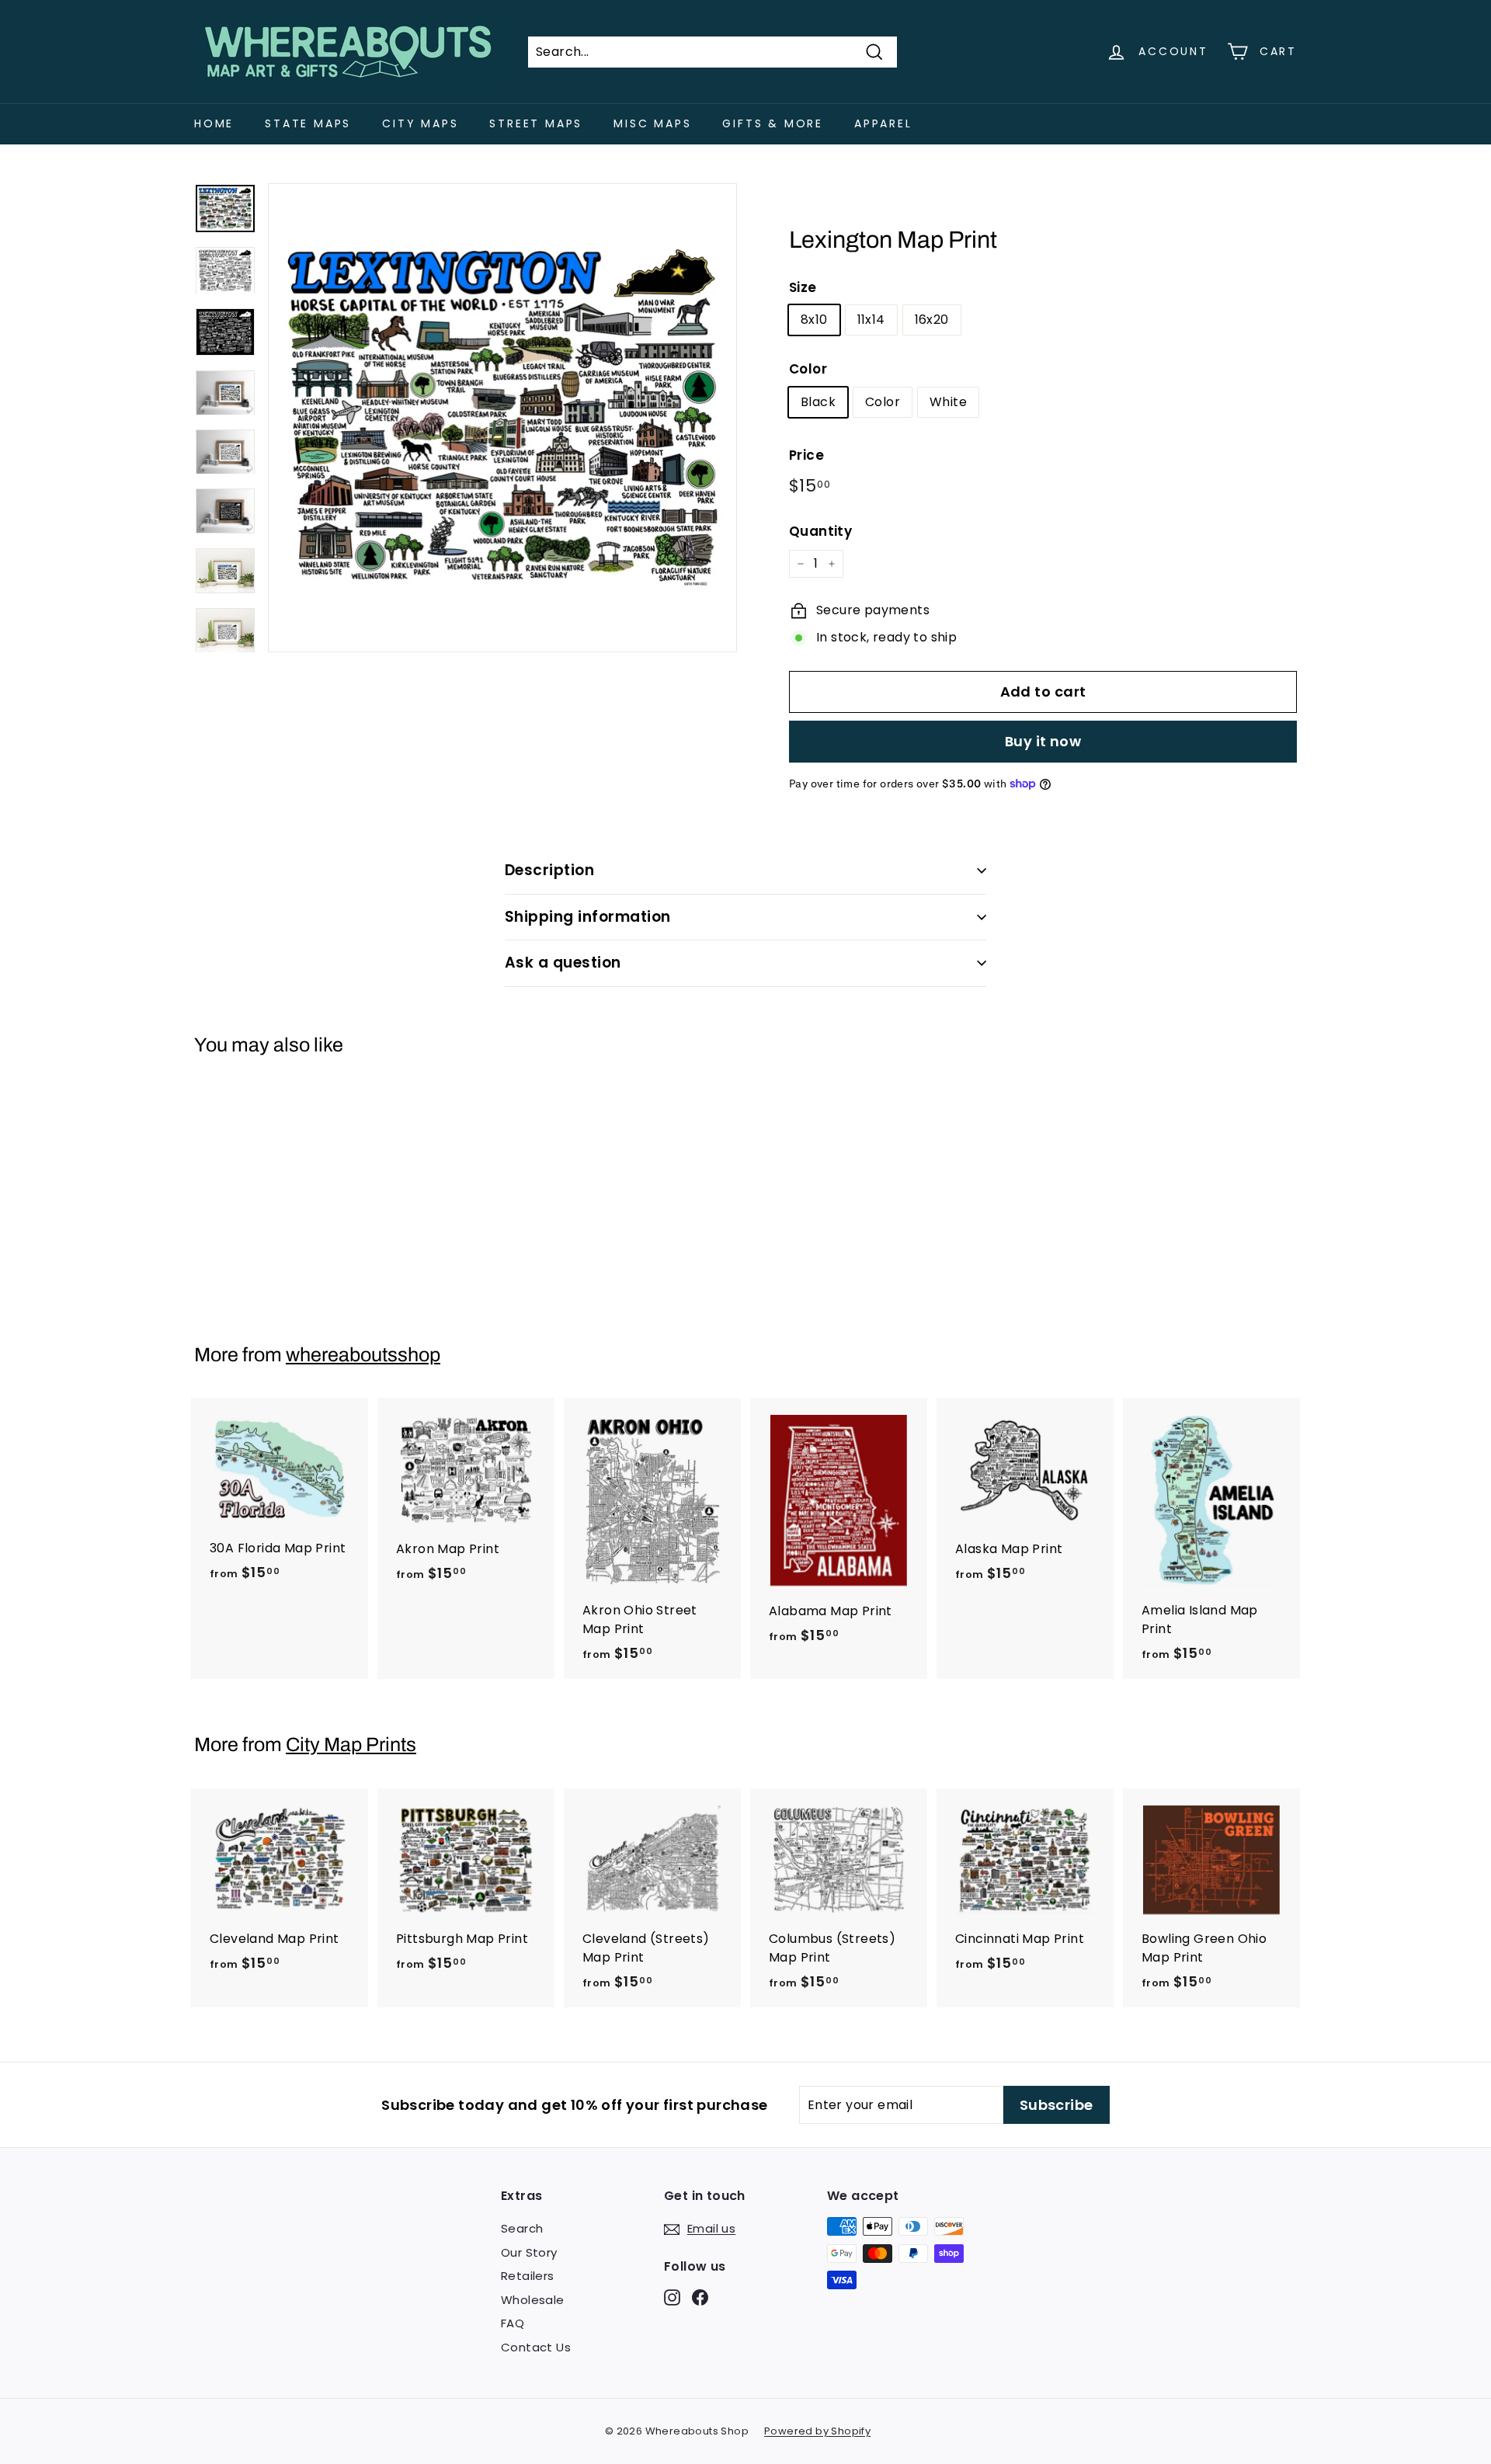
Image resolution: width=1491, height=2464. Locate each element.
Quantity (820, 531)
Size (803, 287)
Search (522, 2228)
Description (549, 870)
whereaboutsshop (363, 1355)
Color (808, 369)
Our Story (529, 2252)
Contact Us (536, 2347)
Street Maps (536, 123)
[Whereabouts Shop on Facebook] (700, 2297)
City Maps (420, 123)
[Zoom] (502, 418)
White (948, 402)
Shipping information (588, 917)
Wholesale (533, 2300)
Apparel (883, 123)
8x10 (814, 320)
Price (806, 455)
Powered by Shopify (817, 2431)
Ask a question (563, 963)
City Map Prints (351, 1745)
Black (818, 402)
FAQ (513, 2323)
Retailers (528, 2276)
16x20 (932, 320)
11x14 (871, 320)
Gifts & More (773, 123)
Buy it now (1043, 741)
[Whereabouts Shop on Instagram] (672, 2297)
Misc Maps (652, 123)
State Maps (308, 123)
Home (214, 123)
